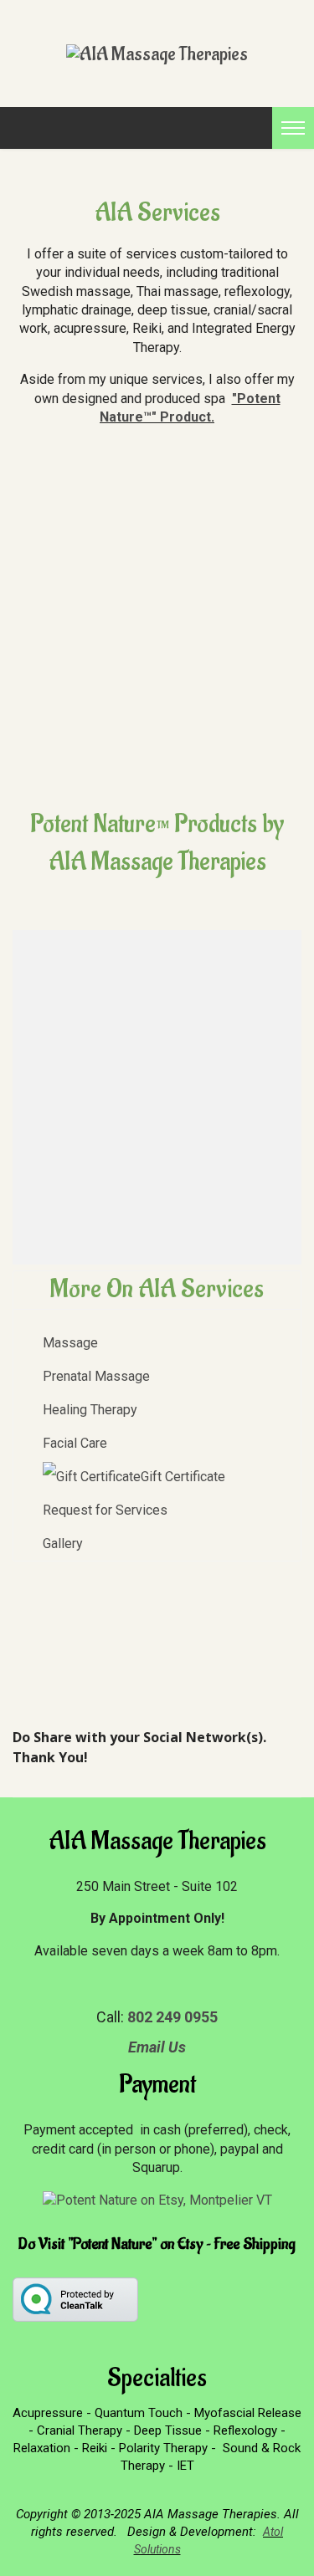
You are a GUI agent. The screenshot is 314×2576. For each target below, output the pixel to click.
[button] (138, 1097)
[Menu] (287, 128)
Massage (70, 1343)
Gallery (63, 1544)
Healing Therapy (90, 1410)
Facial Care (75, 1443)
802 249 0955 (172, 2017)
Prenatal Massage (96, 1376)
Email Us (157, 2047)
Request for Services (105, 1510)
